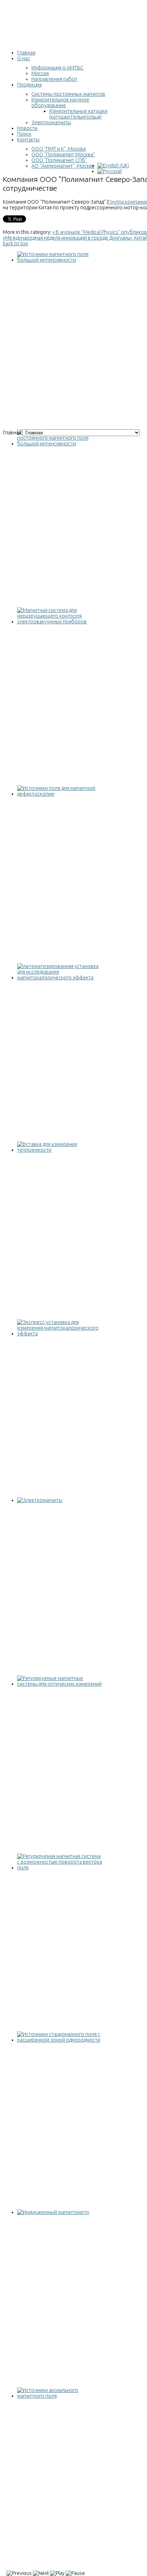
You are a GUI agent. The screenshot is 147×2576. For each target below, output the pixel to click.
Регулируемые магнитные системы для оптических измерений (58, 1692)
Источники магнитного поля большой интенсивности (50, 268)
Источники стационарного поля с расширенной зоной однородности (59, 2048)
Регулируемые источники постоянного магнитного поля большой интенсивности (53, 455)
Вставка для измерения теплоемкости (44, 1158)
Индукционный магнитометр (50, 2218)
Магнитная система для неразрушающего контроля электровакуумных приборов (52, 633)
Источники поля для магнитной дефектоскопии (53, 802)
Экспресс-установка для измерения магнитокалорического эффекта (59, 1342)
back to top (16, 244)
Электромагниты (37, 1506)
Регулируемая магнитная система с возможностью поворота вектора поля (58, 1879)
